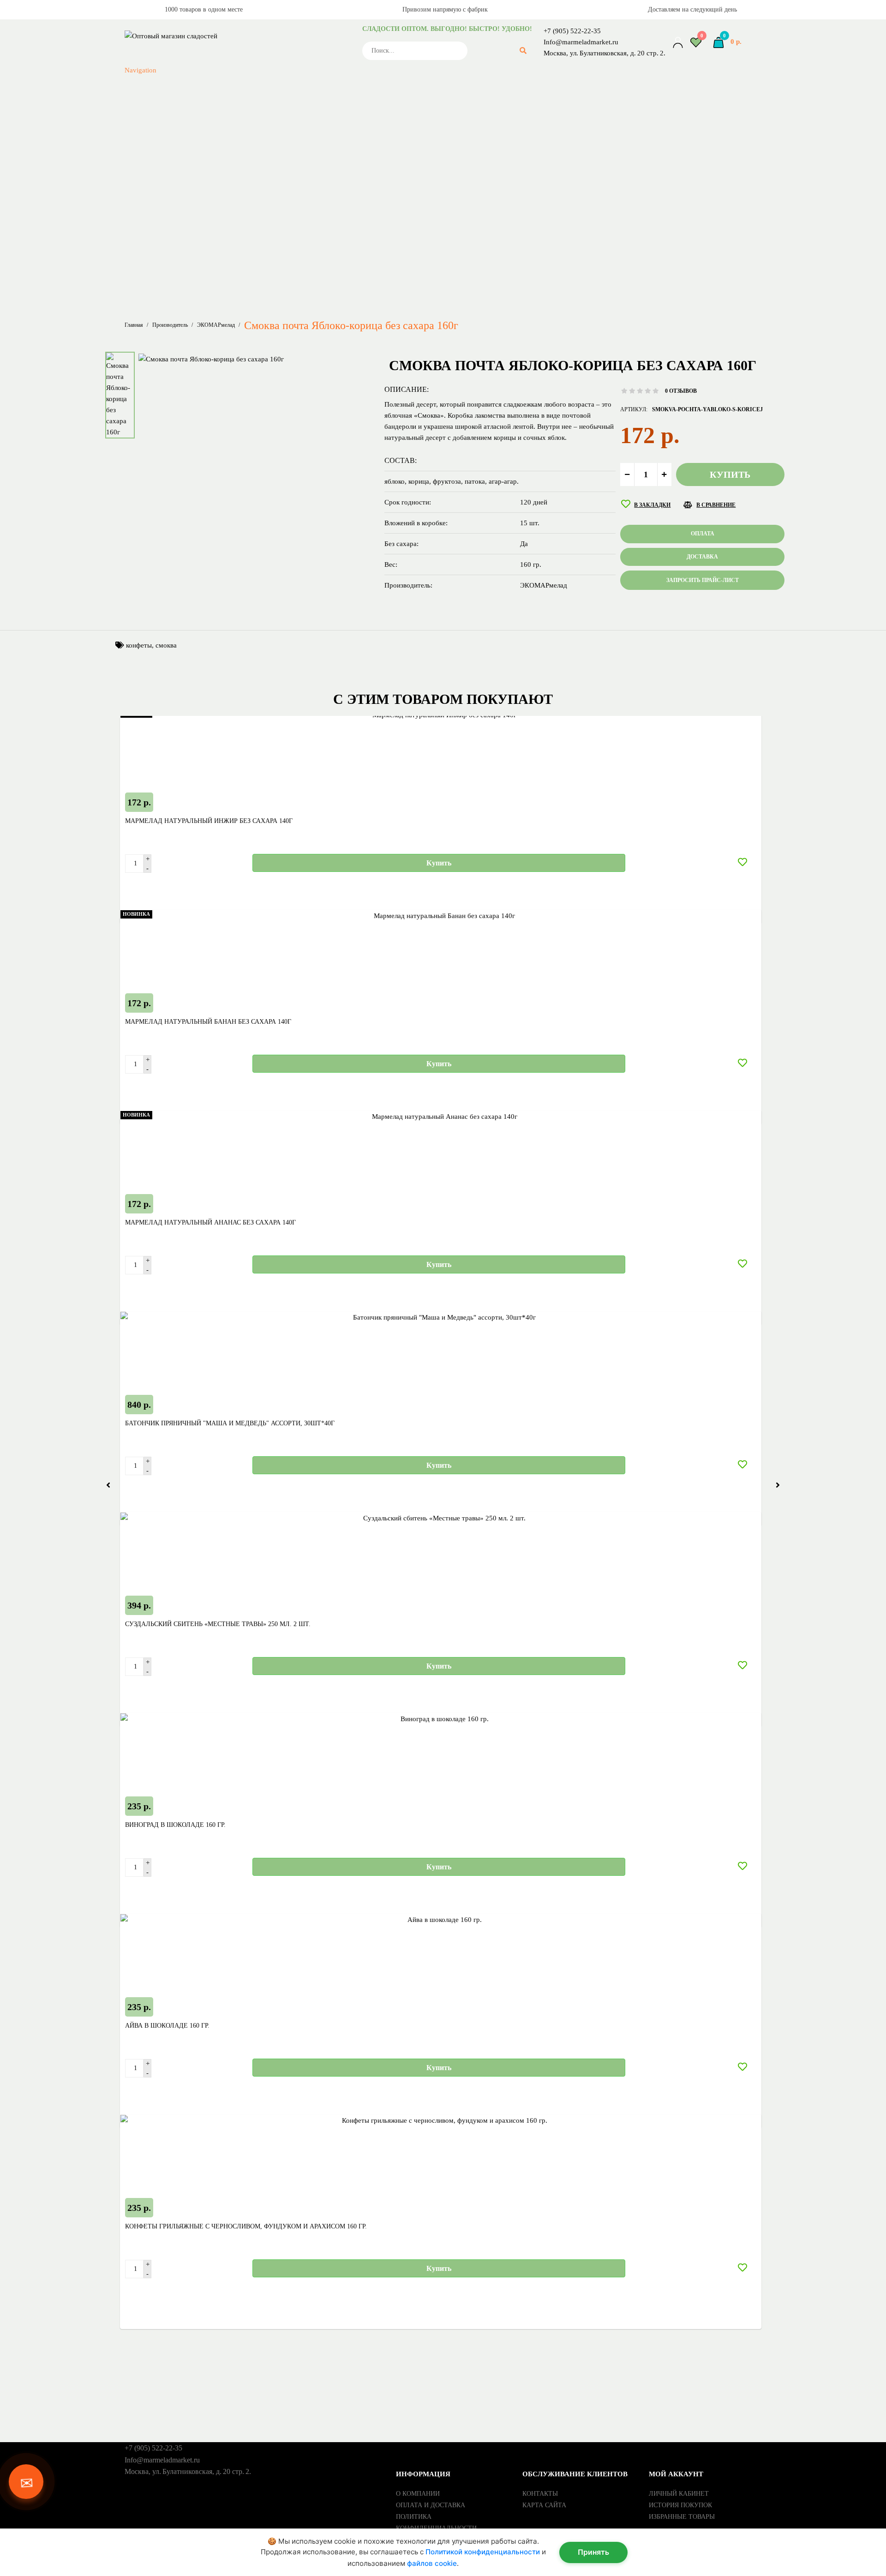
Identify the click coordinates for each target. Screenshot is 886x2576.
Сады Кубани (286, 99)
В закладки (652, 505)
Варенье (286, 265)
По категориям (191, 243)
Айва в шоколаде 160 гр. (167, 2026)
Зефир (286, 298)
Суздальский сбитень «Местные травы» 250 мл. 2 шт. (218, 1624)
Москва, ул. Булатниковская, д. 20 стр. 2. (605, 53)
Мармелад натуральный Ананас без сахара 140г (210, 1222)
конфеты (139, 645)
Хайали (286, 198)
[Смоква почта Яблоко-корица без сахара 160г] (211, 358)
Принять (593, 2552)
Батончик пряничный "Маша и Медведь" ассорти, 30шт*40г (230, 1423)
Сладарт (286, 143)
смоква (166, 645)
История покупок (680, 2505)
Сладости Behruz (286, 154)
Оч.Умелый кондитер (286, 54)
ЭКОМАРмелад (286, 221)
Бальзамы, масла (286, 254)
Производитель (170, 325)
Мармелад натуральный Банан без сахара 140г (208, 1022)
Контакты (540, 2494)
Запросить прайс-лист (182, 287)
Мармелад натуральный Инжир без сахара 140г (209, 821)
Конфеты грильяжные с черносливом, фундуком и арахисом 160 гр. (246, 2226)
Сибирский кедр (286, 132)
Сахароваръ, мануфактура (286, 110)
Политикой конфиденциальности (483, 2552)
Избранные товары (682, 2517)
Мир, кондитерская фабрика (286, 32)
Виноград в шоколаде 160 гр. (175, 1825)
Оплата (703, 534)
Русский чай (286, 88)
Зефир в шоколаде (286, 309)
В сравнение (716, 505)
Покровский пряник (286, 77)
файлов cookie (432, 2563)
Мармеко (286, 10)
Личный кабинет (679, 2494)
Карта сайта (544, 2505)
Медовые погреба (286, 21)
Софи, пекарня (286, 165)
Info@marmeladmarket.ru (581, 42)
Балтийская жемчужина (286, 210)
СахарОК (286, 121)
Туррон (286, 176)
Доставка (702, 557)
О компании (418, 2494)
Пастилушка (286, 66)
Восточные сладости (286, 276)
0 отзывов (681, 391)
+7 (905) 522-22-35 (572, 31)
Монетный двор (286, 43)
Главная (134, 325)
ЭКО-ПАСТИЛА (286, 232)
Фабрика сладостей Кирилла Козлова (286, 187)
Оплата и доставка (431, 2505)
